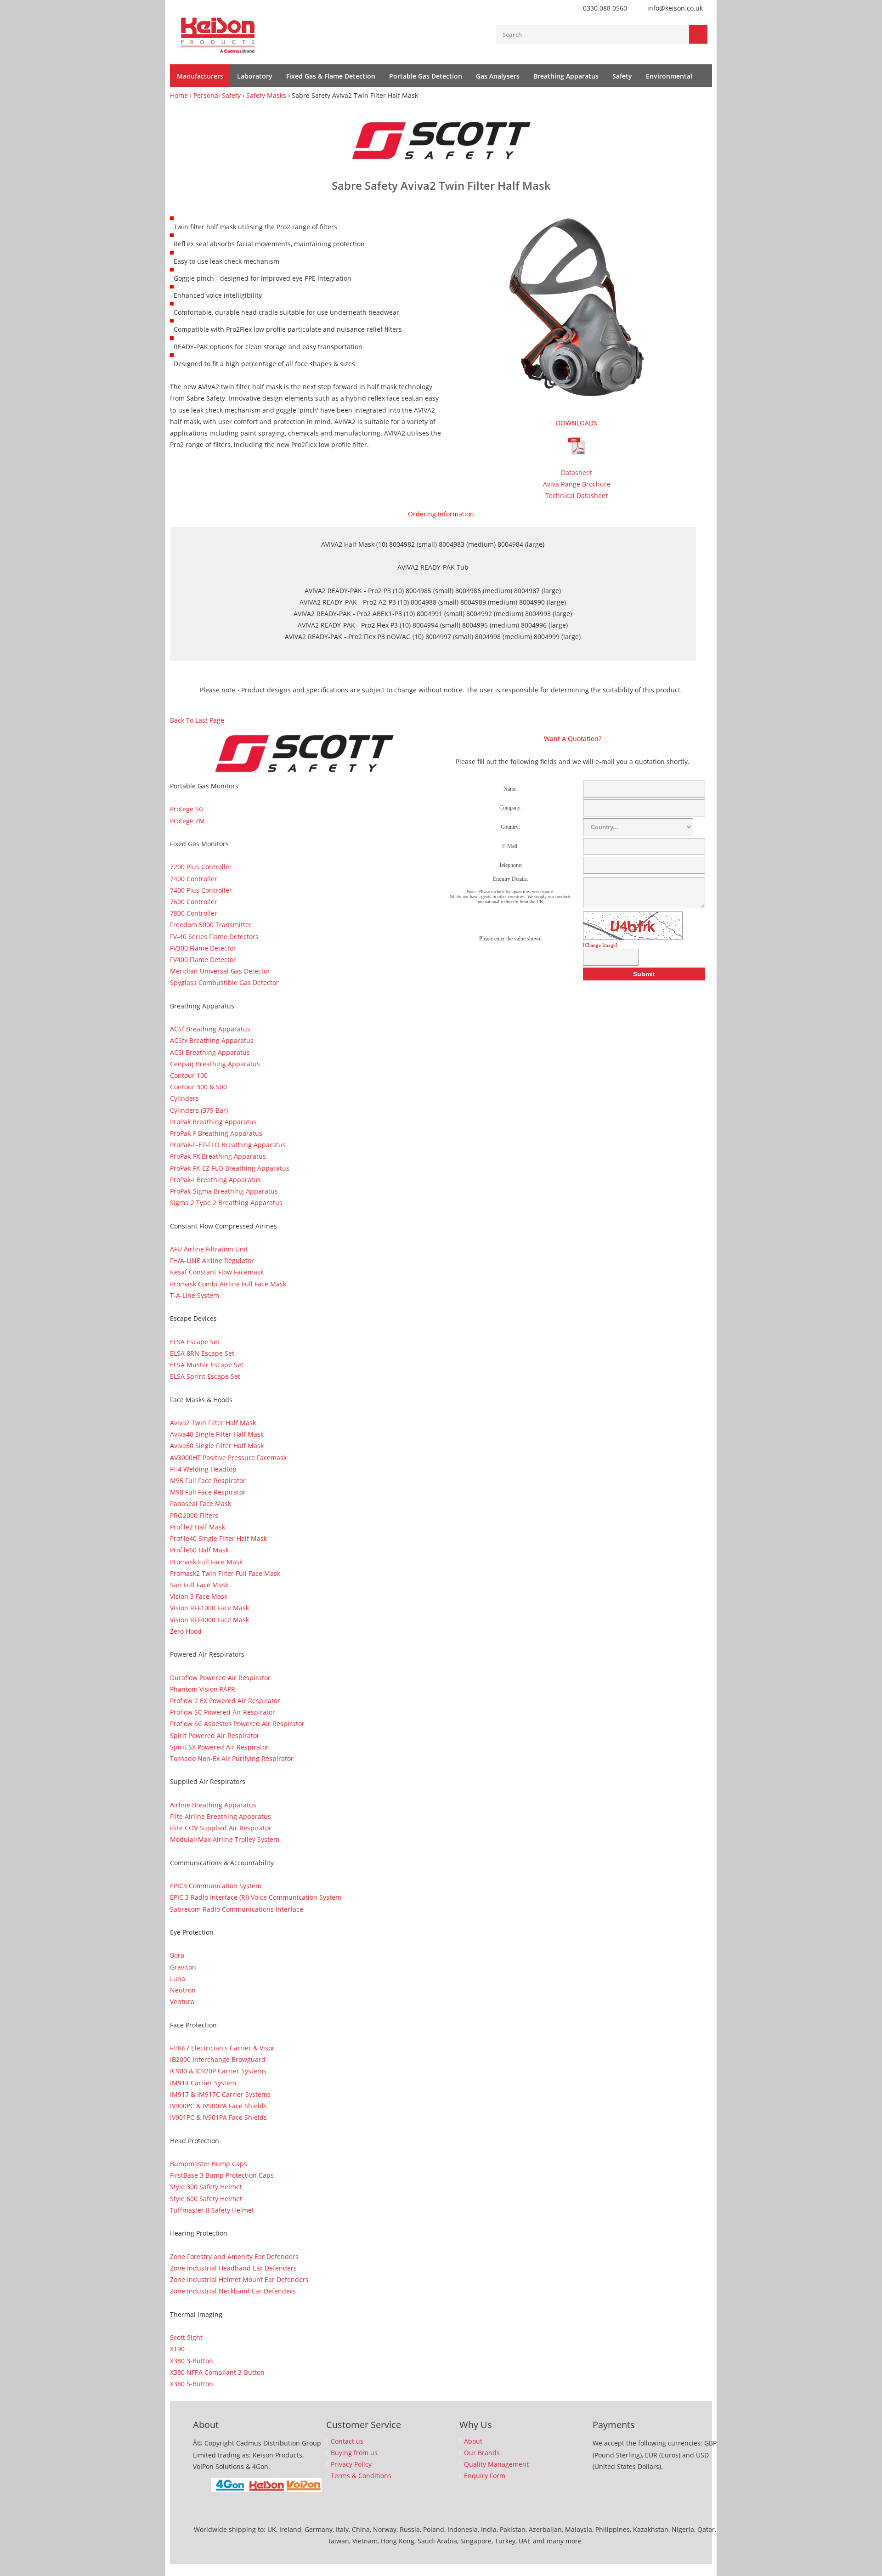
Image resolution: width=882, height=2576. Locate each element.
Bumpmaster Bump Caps (209, 2164)
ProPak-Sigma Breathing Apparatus (224, 1191)
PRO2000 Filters (194, 1515)
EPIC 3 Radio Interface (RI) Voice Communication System (256, 1897)
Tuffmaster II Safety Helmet (212, 2210)
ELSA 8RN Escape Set (202, 1353)
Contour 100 (189, 1075)
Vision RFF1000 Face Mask (209, 1608)
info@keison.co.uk (675, 8)
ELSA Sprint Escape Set (205, 1376)
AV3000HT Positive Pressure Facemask (228, 1458)
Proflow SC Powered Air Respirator (223, 1712)
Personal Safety (217, 95)
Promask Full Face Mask (206, 1562)
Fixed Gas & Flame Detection (331, 76)
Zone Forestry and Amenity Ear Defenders (234, 2256)
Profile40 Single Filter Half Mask (218, 1538)
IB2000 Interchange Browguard (218, 2059)
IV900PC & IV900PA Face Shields (218, 2106)
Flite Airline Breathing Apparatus (220, 1816)
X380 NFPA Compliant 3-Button (217, 2372)
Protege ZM (187, 821)
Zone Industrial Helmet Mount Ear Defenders (239, 2279)
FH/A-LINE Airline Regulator (212, 1260)
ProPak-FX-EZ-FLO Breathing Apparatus (230, 1168)
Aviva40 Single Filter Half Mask (217, 1434)
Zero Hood (186, 1631)
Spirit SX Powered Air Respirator (219, 1747)
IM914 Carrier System (203, 2083)
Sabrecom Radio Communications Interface (237, 1909)
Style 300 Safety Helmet (206, 2187)
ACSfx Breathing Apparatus (212, 1040)
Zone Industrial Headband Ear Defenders (233, 2268)
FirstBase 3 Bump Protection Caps (222, 2175)
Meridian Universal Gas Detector (220, 971)
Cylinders (184, 1098)
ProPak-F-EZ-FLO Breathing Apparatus (228, 1145)
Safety (622, 76)
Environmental (669, 76)
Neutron (183, 1990)
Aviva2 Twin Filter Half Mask (213, 1423)
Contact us (347, 2441)
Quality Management (496, 2464)
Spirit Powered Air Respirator (215, 1735)
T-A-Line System (195, 1295)
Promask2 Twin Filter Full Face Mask (225, 1573)
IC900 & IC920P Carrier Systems (218, 2071)
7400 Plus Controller (201, 890)
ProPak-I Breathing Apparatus (215, 1180)
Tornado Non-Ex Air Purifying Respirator (232, 1758)
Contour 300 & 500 (198, 1087)
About (473, 2441)
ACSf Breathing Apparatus (210, 1029)
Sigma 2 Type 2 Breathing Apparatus (226, 1203)
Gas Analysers (498, 76)
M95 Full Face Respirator (208, 1480)
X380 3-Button (192, 2361)
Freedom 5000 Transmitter (211, 925)
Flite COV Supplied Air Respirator (221, 1828)
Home (179, 95)
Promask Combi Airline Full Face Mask (228, 1284)
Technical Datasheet (577, 495)
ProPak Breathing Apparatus (213, 1122)
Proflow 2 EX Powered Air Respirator (225, 1701)
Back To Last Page (197, 720)
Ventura (182, 2001)
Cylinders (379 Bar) (199, 1110)
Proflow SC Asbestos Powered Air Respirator (237, 1724)
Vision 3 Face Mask (199, 1596)
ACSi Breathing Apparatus (210, 1052)
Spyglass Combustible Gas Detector (224, 982)
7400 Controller (194, 879)
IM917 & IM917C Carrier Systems (220, 2094)
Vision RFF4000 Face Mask (209, 1620)
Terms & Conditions (361, 2476)
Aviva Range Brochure (577, 484)
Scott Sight (186, 2337)
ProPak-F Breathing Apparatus (216, 1133)
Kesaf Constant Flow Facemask (217, 1272)
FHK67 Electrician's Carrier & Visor (222, 2048)
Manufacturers (200, 76)
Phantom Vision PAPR (203, 1689)
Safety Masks (266, 95)
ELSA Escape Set (195, 1342)
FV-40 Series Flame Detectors (214, 937)
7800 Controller (194, 913)
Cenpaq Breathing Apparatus (215, 1064)
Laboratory (255, 76)
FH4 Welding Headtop (203, 1469)
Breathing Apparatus (566, 76)
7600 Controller (194, 902)
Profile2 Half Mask (198, 1527)
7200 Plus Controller (201, 867)
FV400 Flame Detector (203, 960)
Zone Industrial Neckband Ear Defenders (233, 2291)
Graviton (183, 1967)
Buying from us (354, 2453)
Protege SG (187, 809)
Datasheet (577, 473)
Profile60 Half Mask (199, 1550)
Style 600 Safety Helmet (206, 2199)
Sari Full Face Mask (199, 1585)
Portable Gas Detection (426, 76)
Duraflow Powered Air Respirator (220, 1678)
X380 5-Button (192, 2384)
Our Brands (482, 2453)
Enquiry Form (485, 2476)
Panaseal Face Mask (201, 1503)
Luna (178, 1979)
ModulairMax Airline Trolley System (225, 1839)
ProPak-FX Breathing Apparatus (218, 1156)
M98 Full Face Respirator (208, 1492)
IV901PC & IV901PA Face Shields (218, 2117)
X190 (177, 2349)
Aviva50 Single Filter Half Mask (217, 1446)
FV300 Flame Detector (203, 948)
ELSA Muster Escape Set (207, 1365)
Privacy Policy (351, 2464)
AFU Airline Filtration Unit (209, 1249)
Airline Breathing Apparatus (213, 1805)
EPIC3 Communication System (216, 1886)
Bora (177, 1955)
